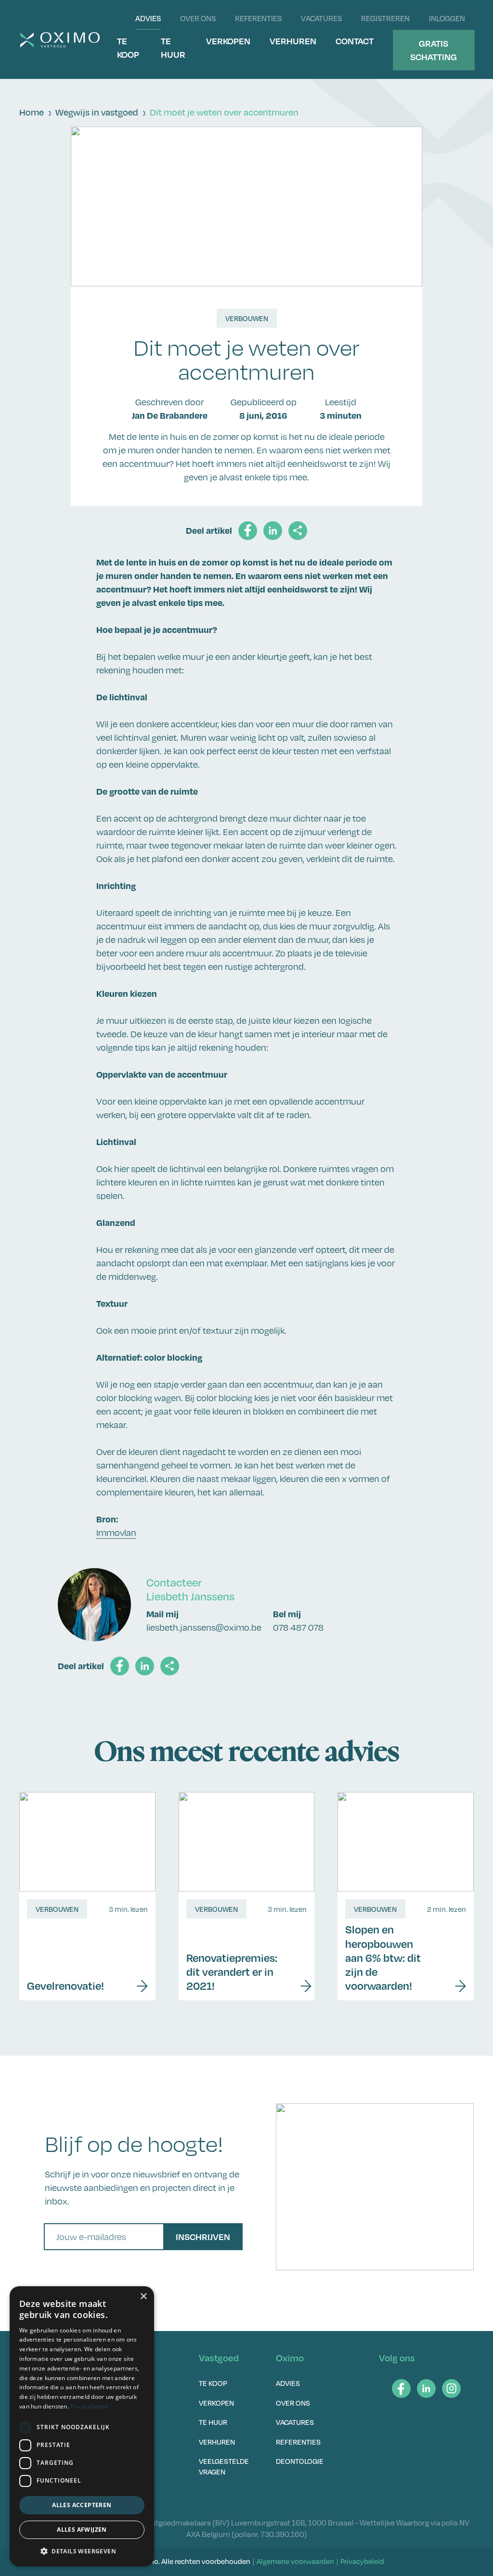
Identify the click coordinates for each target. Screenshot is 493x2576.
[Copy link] (298, 531)
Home (32, 112)
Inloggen (447, 18)
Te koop (128, 47)
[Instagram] (451, 2389)
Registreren (385, 18)
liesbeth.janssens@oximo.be (204, 1627)
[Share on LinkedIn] (273, 531)
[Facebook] (401, 2389)
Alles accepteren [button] (82, 2505)
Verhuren (293, 41)
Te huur (173, 47)
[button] (82, 2551)
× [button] (143, 2297)
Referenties (258, 18)
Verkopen (228, 41)
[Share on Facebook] (248, 531)
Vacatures (321, 18)
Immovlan (116, 1533)
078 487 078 (298, 1627)
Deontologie (300, 2461)
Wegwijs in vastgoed (97, 112)
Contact (355, 41)
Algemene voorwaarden (295, 2561)
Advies (148, 18)
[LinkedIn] (426, 2389)
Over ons (198, 18)
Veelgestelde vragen (224, 2466)
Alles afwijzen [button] (82, 2530)
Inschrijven (203, 2236)
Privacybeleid (362, 2561)
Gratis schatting (434, 50)
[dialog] (82, 2426)
